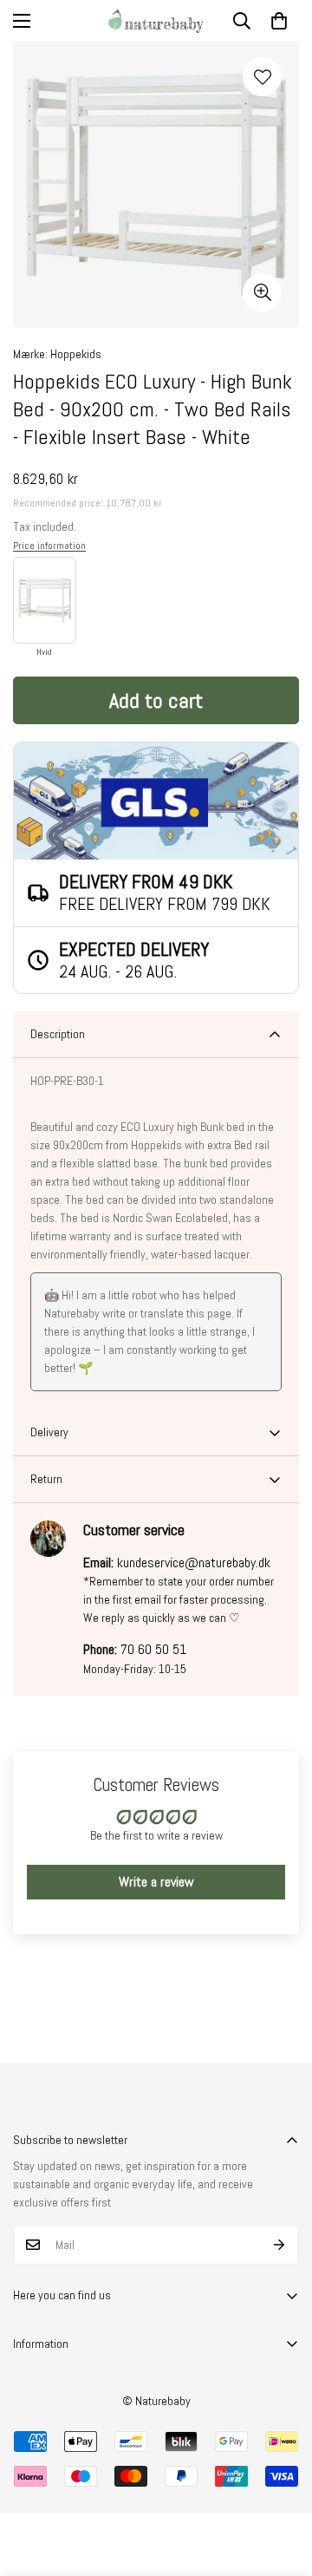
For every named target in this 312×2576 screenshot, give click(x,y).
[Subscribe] (279, 2245)
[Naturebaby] (156, 21)
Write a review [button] (156, 1882)
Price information (49, 546)
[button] (279, 21)
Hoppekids (76, 354)
